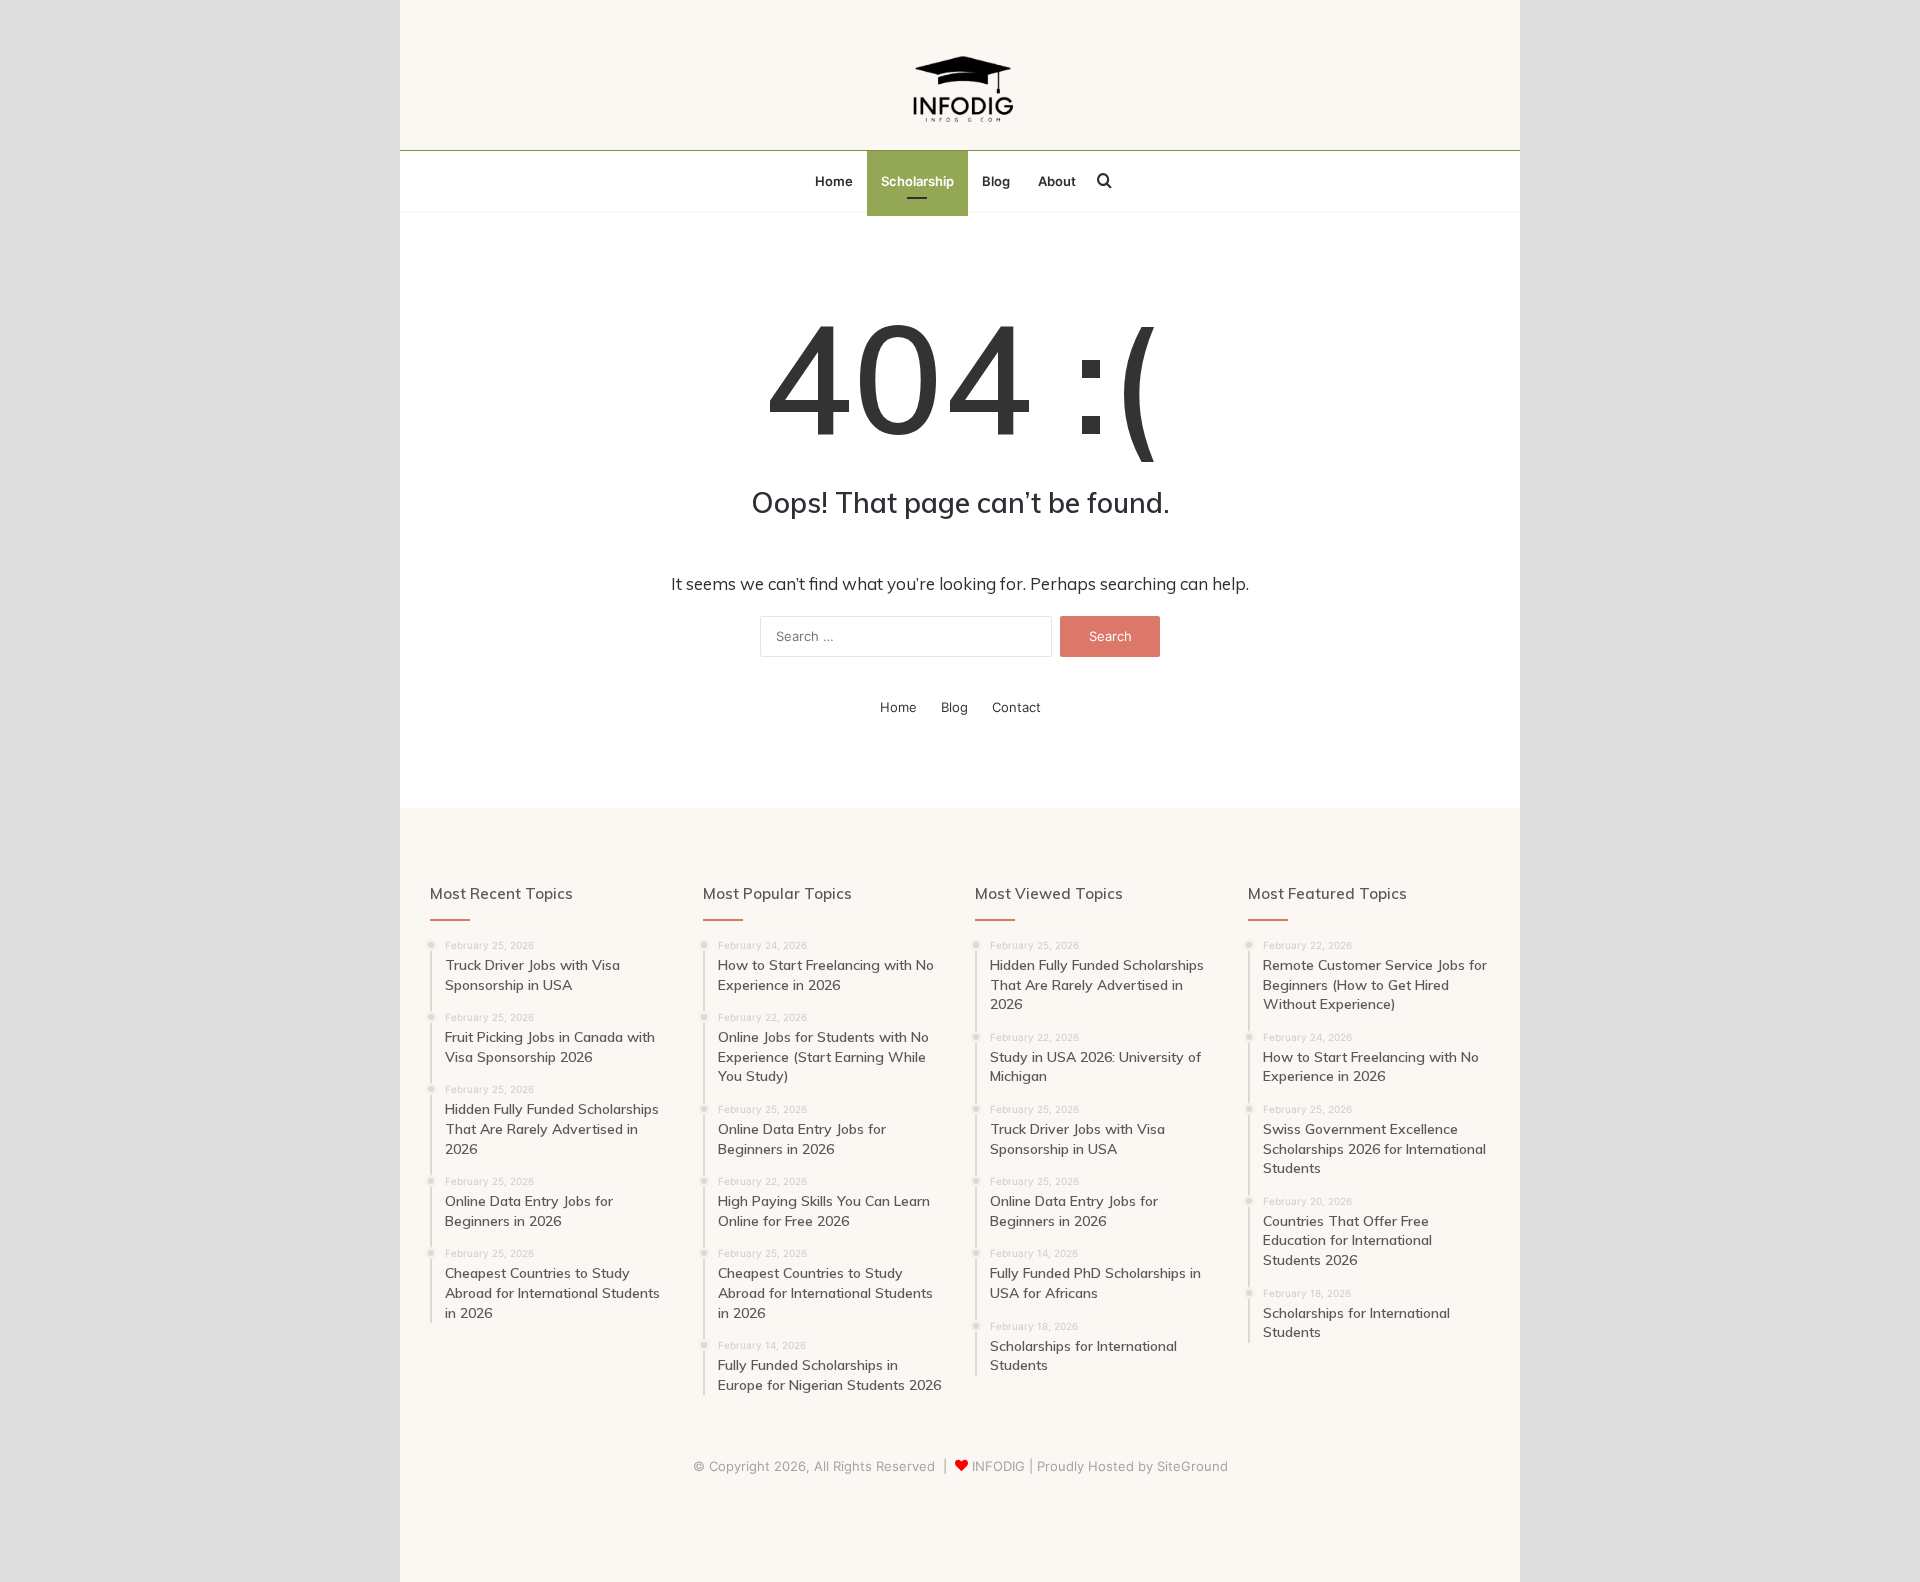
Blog (996, 181)
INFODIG (998, 1466)
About (1057, 181)
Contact (1016, 707)
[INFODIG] (960, 85)
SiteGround (1192, 1466)
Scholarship (917, 181)
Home (834, 181)
